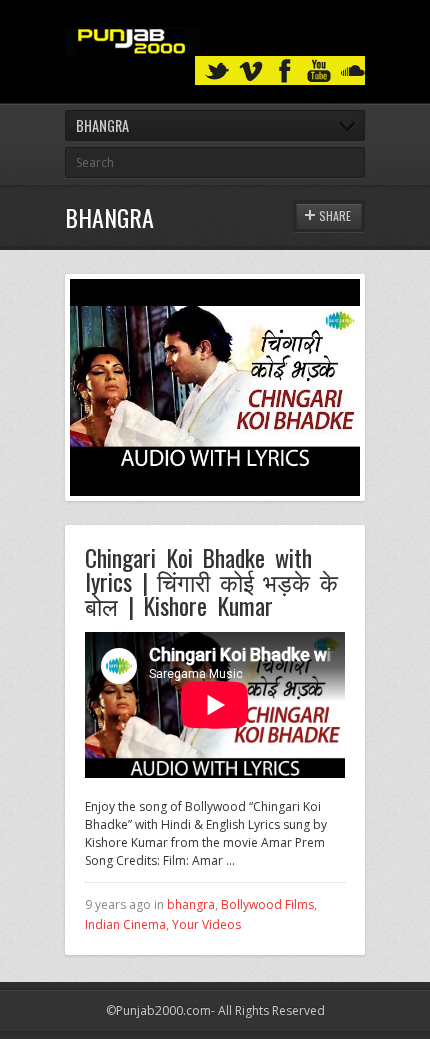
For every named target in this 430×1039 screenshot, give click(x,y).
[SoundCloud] (353, 71)
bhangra (191, 904)
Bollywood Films (267, 904)
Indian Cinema (125, 924)
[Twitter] (217, 71)
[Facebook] (285, 71)
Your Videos (206, 924)
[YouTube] (319, 71)
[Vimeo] (251, 71)
